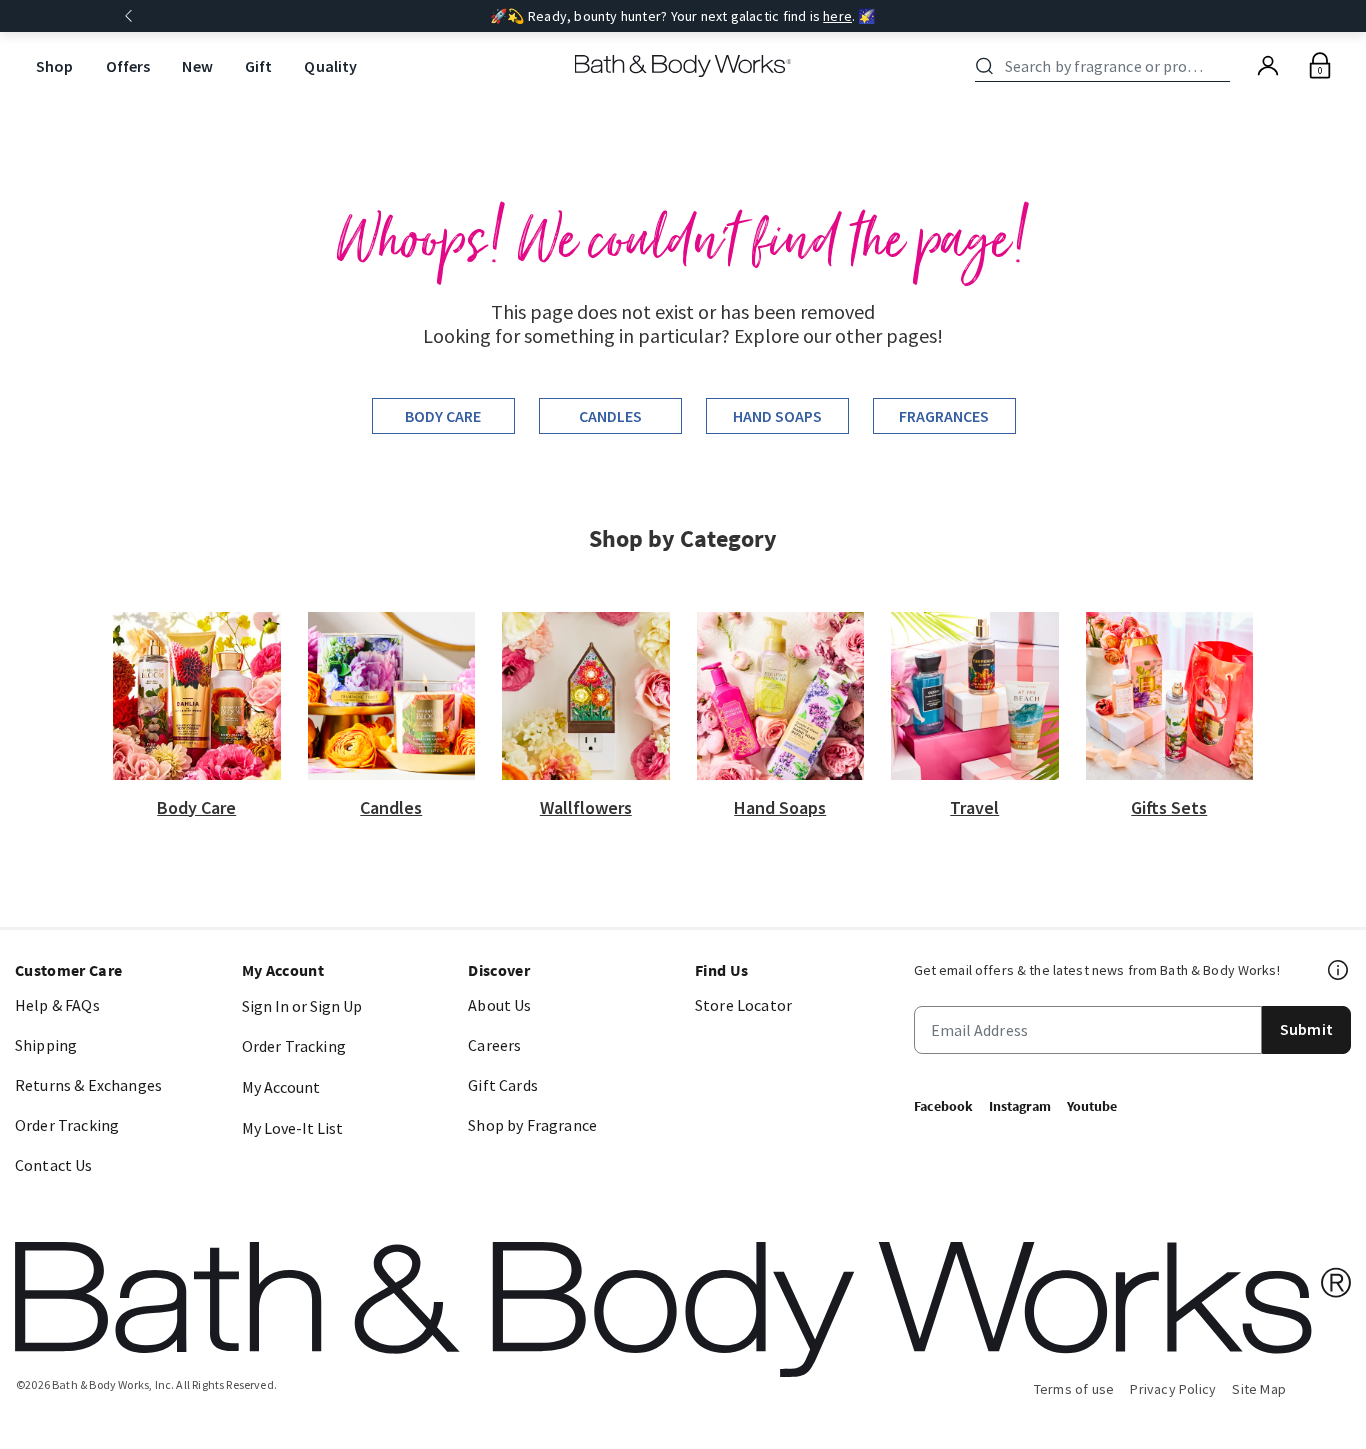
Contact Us (54, 1165)
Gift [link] (259, 66)
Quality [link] (330, 66)
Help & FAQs (57, 1005)
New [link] (197, 66)
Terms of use (1074, 1389)
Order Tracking (67, 1125)
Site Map (1259, 1389)
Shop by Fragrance (532, 1125)
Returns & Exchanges (88, 1085)
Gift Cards (503, 1085)
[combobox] (1106, 66)
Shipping (46, 1045)
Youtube (1092, 1106)
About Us (499, 1005)
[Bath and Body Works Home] (683, 66)
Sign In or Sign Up (302, 1006)
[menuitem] (55, 66)
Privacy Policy (1173, 1389)
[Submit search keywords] (984, 66)
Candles (610, 416)
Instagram (1020, 1106)
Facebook (943, 1106)
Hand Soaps (777, 416)
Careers (494, 1045)
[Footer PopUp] (1339, 970)
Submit (1306, 1029)
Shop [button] (55, 66)
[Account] (1268, 66)
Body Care (443, 416)
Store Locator (743, 1005)
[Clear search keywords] (1224, 66)
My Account (281, 1087)
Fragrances (944, 416)
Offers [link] (128, 66)
